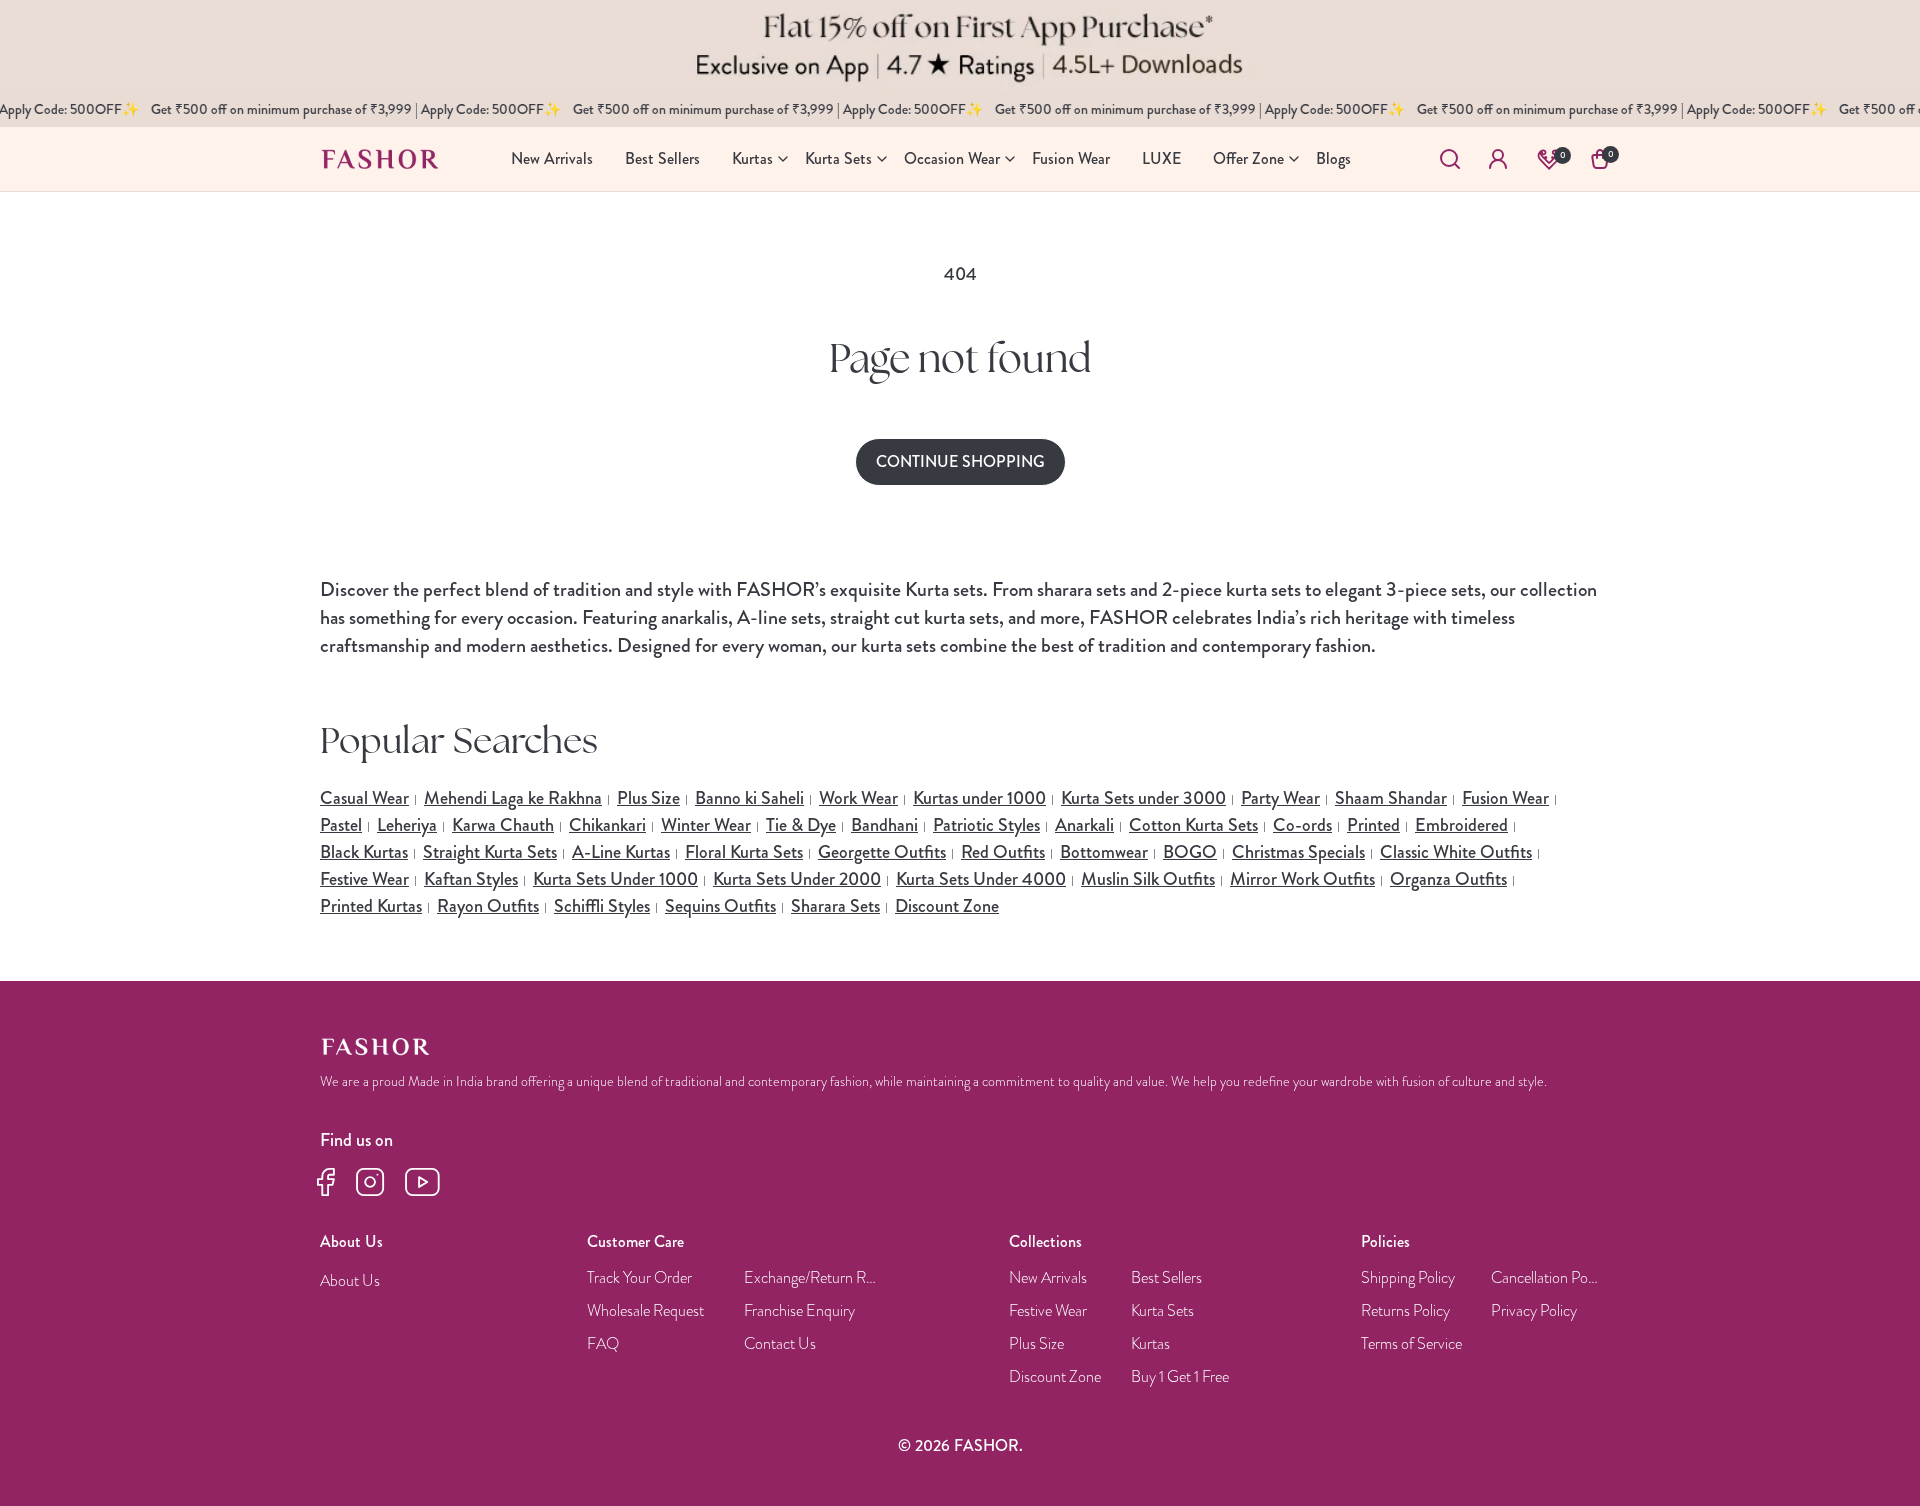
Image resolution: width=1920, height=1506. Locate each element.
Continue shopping (960, 461)
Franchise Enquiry (799, 1311)
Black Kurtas (364, 852)
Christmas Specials (1298, 852)
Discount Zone (947, 906)
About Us (350, 1281)
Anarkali (1084, 825)
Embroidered (1461, 825)
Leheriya (407, 825)
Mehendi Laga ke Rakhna (513, 798)
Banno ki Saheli (749, 798)
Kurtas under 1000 (979, 798)
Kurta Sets (1162, 1311)
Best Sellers (1166, 1278)
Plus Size (648, 798)
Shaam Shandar (1391, 798)
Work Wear (858, 798)
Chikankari (607, 825)
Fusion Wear (1505, 798)
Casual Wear (364, 798)
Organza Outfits (1448, 879)
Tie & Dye (801, 825)
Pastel (341, 825)
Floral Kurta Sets (744, 852)
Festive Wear (364, 879)
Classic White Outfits (1456, 852)
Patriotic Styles (986, 825)
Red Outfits (1003, 852)
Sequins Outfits (720, 906)
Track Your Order (639, 1278)
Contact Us (780, 1344)
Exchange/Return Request (812, 1278)
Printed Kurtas (371, 906)
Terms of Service (1411, 1344)
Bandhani (884, 825)
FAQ (603, 1344)
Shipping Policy (1408, 1278)
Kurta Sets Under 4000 (981, 879)
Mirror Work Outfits (1302, 879)
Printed (1373, 825)
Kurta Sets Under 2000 (797, 879)
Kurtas (1150, 1344)
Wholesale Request (645, 1311)
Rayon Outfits (488, 906)
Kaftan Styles (471, 879)
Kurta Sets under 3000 (1143, 798)
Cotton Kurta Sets (1193, 825)
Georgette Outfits (882, 852)
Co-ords (1302, 825)
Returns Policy (1405, 1311)
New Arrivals (1048, 1278)
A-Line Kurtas (621, 852)
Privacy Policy (1534, 1311)
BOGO (1190, 852)
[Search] (1450, 159)
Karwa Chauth (503, 825)
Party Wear (1280, 798)
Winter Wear (706, 825)
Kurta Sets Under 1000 (615, 879)
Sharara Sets (835, 906)
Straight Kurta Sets (490, 852)
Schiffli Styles (602, 906)
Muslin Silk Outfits (1148, 879)
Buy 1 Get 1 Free (1180, 1377)
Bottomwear (1104, 852)
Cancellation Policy (1546, 1278)
